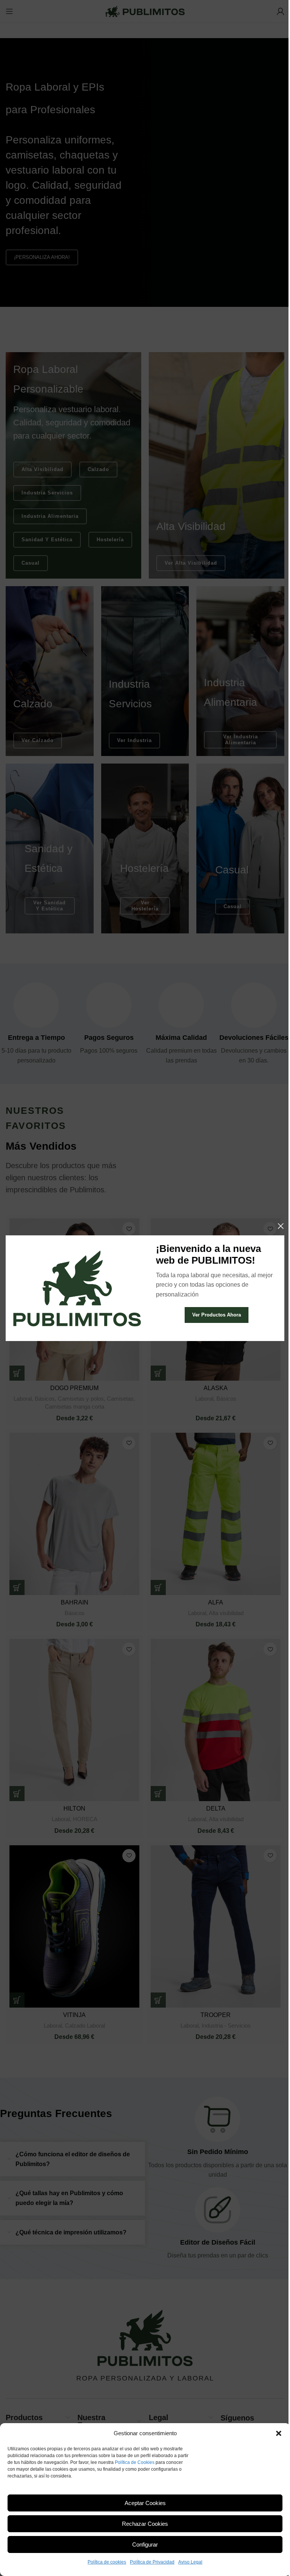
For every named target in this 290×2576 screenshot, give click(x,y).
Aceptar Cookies (145, 2503)
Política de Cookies (135, 2462)
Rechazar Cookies (145, 2524)
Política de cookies (107, 2562)
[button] (279, 2433)
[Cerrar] (281, 1226)
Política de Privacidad (152, 2562)
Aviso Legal (190, 2562)
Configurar (145, 2544)
